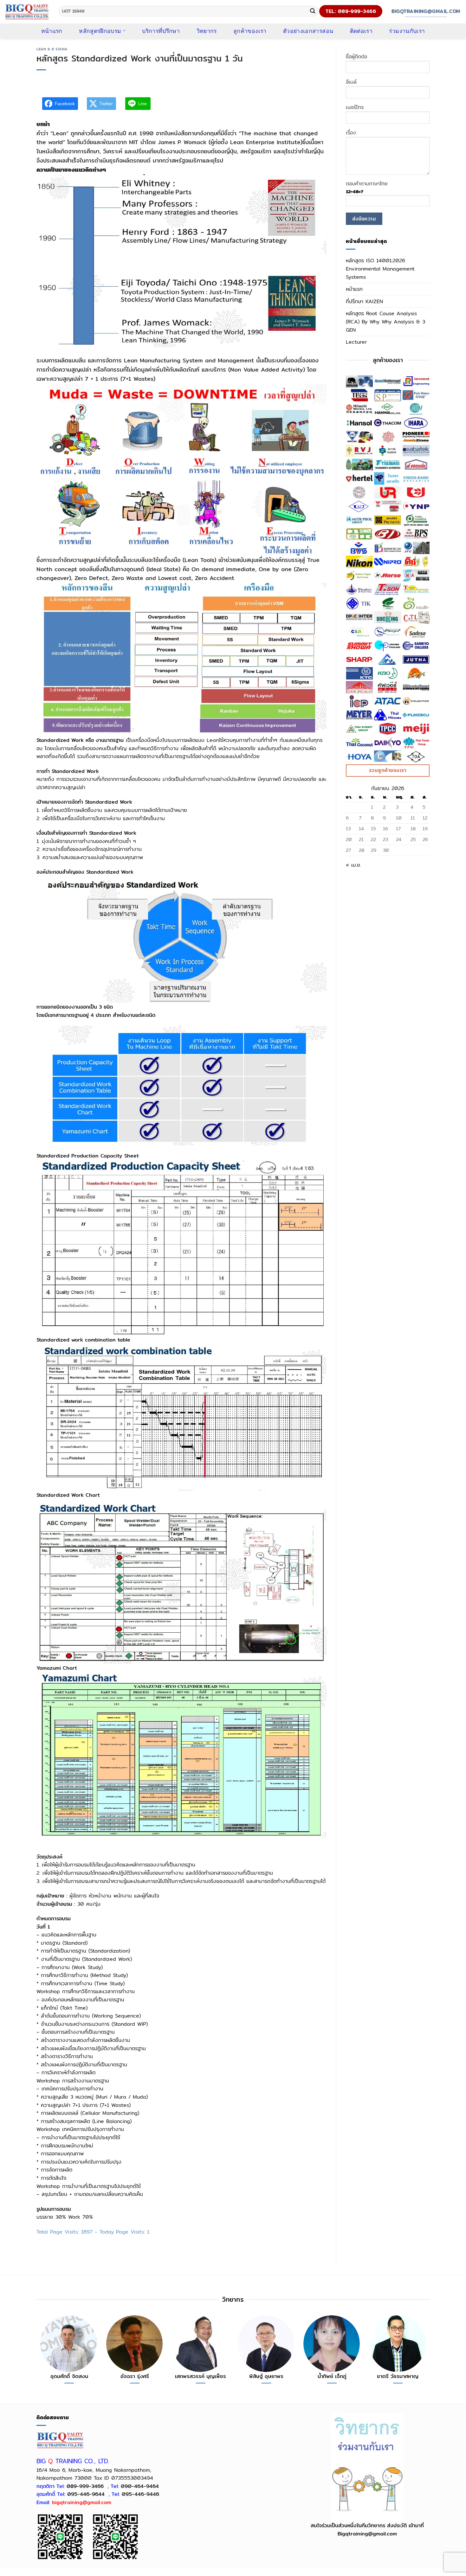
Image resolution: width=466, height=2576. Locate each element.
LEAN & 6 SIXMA (52, 49)
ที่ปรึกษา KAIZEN (364, 301)
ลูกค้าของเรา (250, 31)
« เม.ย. (353, 865)
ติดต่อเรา (361, 31)
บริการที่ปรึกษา (161, 31)
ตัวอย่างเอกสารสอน (308, 31)
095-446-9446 (140, 2494)
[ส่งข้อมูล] (313, 11)
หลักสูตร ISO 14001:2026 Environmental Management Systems (380, 269)
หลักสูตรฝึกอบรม (100, 31)
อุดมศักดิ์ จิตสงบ (69, 2376)
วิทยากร (207, 31)
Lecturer (356, 342)
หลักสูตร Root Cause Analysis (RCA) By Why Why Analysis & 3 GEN (385, 322)
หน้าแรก (52, 31)
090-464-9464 (140, 2486)
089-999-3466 (85, 2486)
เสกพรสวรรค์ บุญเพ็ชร (201, 2376)
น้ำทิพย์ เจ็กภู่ (332, 2376)
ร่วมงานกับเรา (407, 31)
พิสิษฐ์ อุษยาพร (266, 2376)
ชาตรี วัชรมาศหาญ (398, 2376)
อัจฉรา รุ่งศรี (135, 2376)
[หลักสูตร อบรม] (27, 12)
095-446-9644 (86, 2494)
